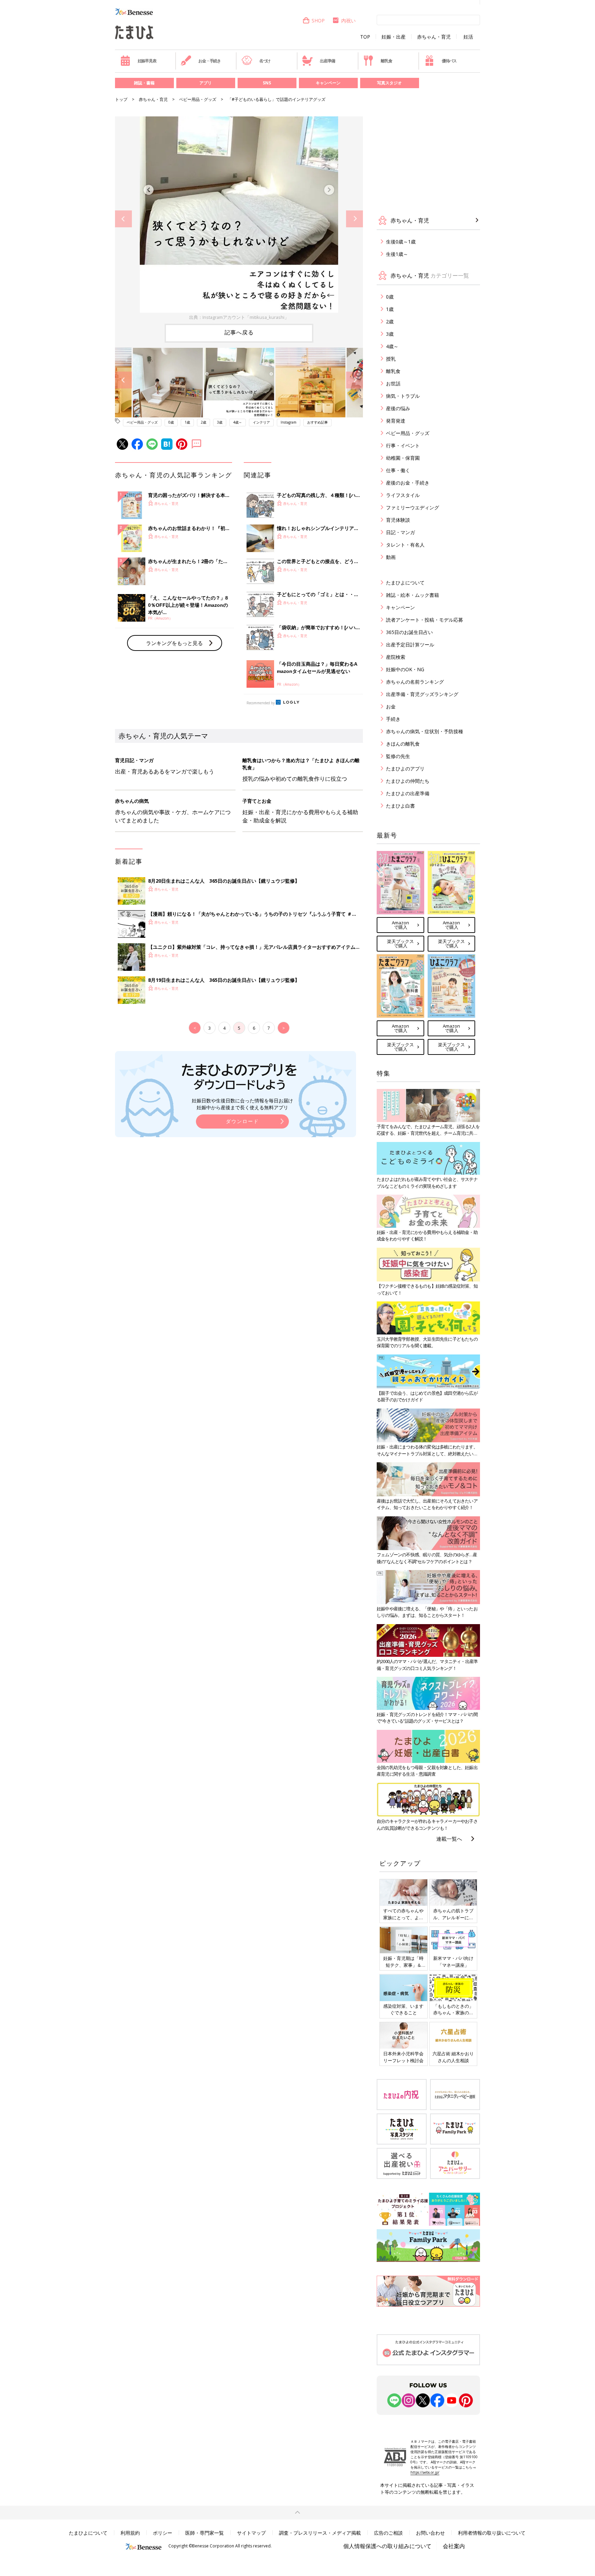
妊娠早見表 (147, 61)
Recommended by (261, 703)
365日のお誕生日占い (409, 632)
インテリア (261, 422)
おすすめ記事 (317, 422)
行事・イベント (403, 445)
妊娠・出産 (394, 37)
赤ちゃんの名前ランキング (415, 682)
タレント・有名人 (405, 545)
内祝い (348, 20)
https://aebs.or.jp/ (425, 2472)
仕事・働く (398, 470)
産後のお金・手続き (408, 483)
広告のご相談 (388, 2533)
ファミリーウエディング (413, 507)
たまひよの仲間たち (408, 781)
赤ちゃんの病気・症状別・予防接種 (425, 731)
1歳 (187, 422)
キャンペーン (328, 83)
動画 (391, 557)
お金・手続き (210, 61)
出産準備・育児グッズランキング (422, 694)
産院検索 (396, 657)
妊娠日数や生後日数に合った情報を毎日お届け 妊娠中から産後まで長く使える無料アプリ (242, 1104)
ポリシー (163, 2533)
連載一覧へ (449, 1839)
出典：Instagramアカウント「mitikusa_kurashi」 (239, 317)
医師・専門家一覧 (205, 2533)
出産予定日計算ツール (410, 645)
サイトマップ (251, 2533)
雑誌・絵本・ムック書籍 (413, 595)
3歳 (220, 422)
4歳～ (238, 422)
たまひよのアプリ (405, 768)
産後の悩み (398, 408)
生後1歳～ (397, 254)
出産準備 (327, 61)
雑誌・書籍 (144, 83)
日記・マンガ (400, 532)
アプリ (206, 83)
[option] (239, 219)
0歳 (171, 422)
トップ (121, 99)
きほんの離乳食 (403, 744)
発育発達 (396, 421)
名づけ (265, 61)
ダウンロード (242, 1121)
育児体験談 (398, 520)
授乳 (391, 359)
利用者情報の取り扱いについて (492, 2533)
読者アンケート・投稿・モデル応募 (425, 620)
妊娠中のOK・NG (405, 669)
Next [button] (354, 219)
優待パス (449, 61)
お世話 (393, 383)
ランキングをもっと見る (174, 643)
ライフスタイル (403, 495)
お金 (391, 707)
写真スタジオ (389, 83)
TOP (365, 37)
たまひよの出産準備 (408, 793)
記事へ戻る (239, 332)
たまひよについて (405, 583)
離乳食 (386, 61)
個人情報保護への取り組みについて (387, 2546)
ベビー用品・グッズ (198, 99)
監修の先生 (398, 756)
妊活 (468, 37)
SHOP (318, 20)
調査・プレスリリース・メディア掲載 (320, 2533)
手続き (393, 719)
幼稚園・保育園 (403, 458)
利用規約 (130, 2533)
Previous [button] (123, 219)
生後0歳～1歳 (401, 242)
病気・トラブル (403, 396)
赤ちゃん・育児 (434, 37)
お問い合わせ (430, 2533)
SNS (267, 83)
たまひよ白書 (400, 806)
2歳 (203, 422)
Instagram (289, 422)
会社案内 (454, 2546)
